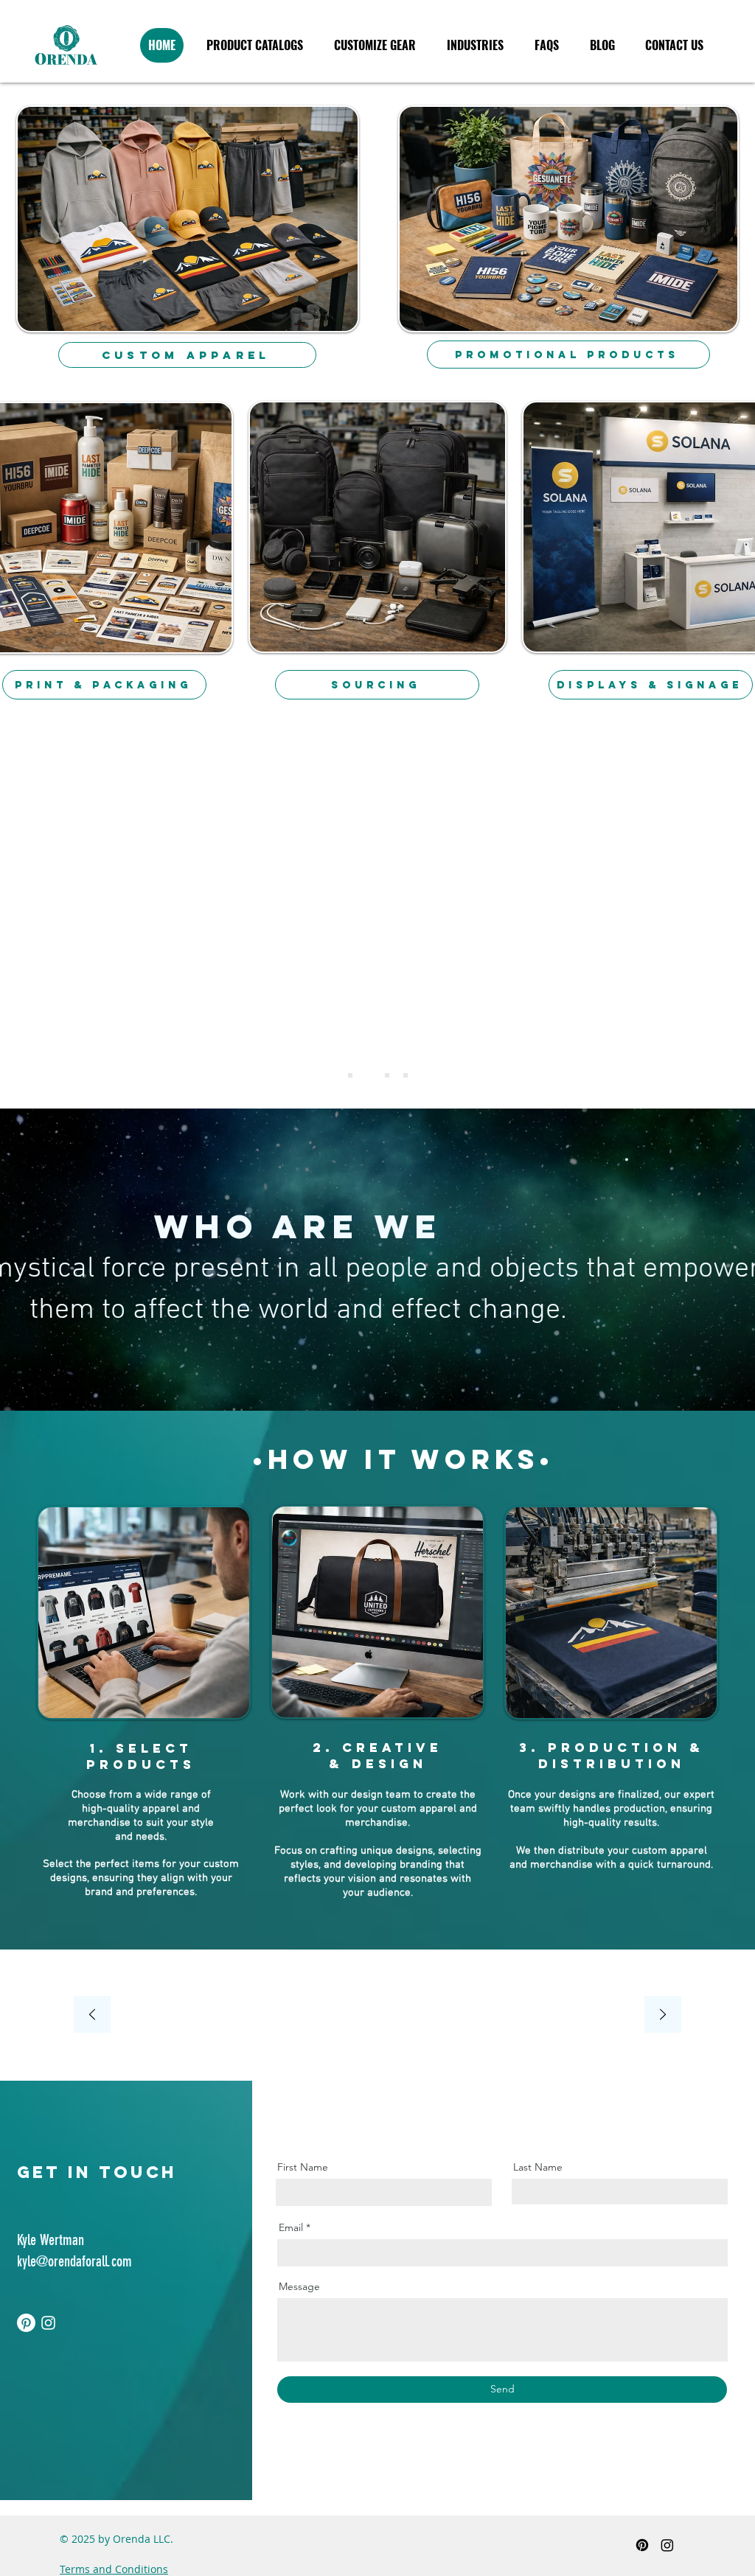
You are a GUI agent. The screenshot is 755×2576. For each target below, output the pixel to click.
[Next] (663, 2015)
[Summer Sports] (369, 1075)
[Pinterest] (26, 2323)
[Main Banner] (406, 1075)
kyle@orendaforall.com (74, 2261)
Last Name (538, 2167)
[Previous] (92, 2015)
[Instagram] (48, 2323)
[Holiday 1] (387, 1075)
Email (291, 2227)
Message (299, 2286)
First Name (303, 2167)
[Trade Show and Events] (350, 1075)
